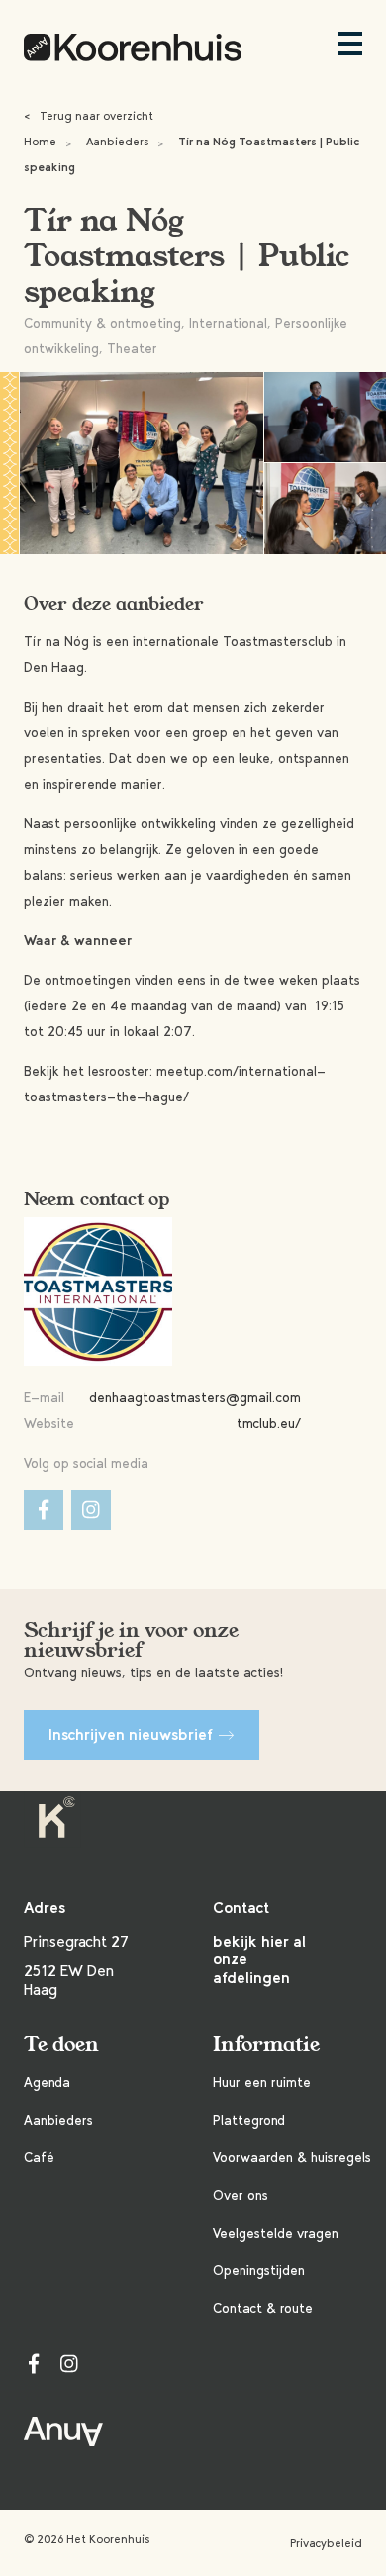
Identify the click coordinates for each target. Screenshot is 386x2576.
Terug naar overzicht (89, 116)
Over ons (241, 2195)
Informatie (266, 2044)
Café (39, 2158)
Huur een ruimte (262, 2083)
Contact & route (263, 2308)
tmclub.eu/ (269, 1424)
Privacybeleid (326, 2543)
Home (40, 142)
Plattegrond (249, 2120)
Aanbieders (117, 142)
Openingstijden (259, 2271)
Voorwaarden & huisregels (292, 2158)
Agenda (47, 2083)
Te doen (61, 2044)
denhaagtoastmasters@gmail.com (195, 1398)
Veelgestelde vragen (276, 2233)
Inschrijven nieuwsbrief (131, 1734)
